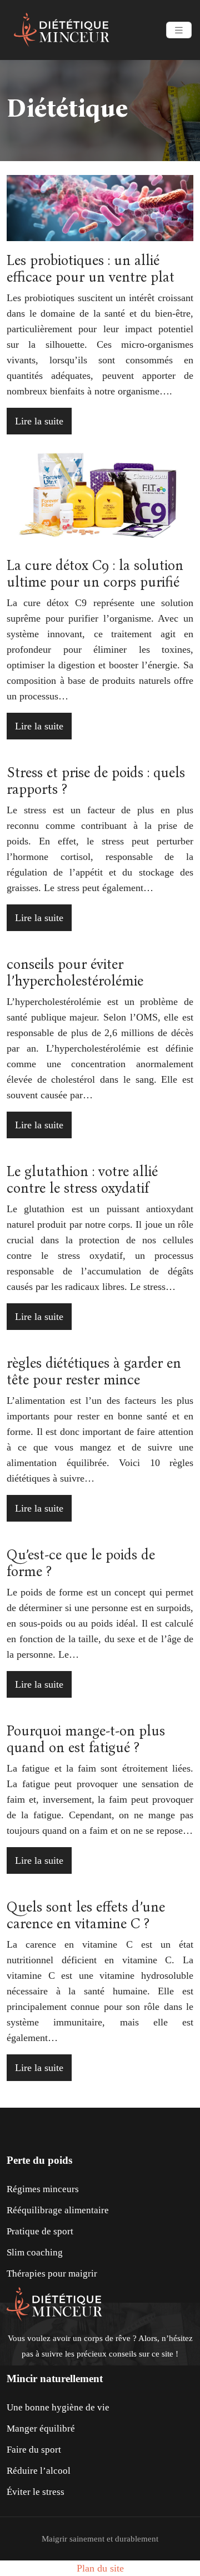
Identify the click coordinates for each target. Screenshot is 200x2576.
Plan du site (100, 2568)
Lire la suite (39, 421)
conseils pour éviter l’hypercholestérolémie (75, 973)
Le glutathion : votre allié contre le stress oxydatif (82, 1180)
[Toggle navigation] (179, 30)
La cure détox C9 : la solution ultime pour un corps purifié (95, 574)
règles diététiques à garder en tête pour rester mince (94, 1372)
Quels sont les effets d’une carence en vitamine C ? (86, 1915)
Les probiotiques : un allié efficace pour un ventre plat (91, 269)
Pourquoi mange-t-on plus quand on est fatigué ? (86, 1739)
